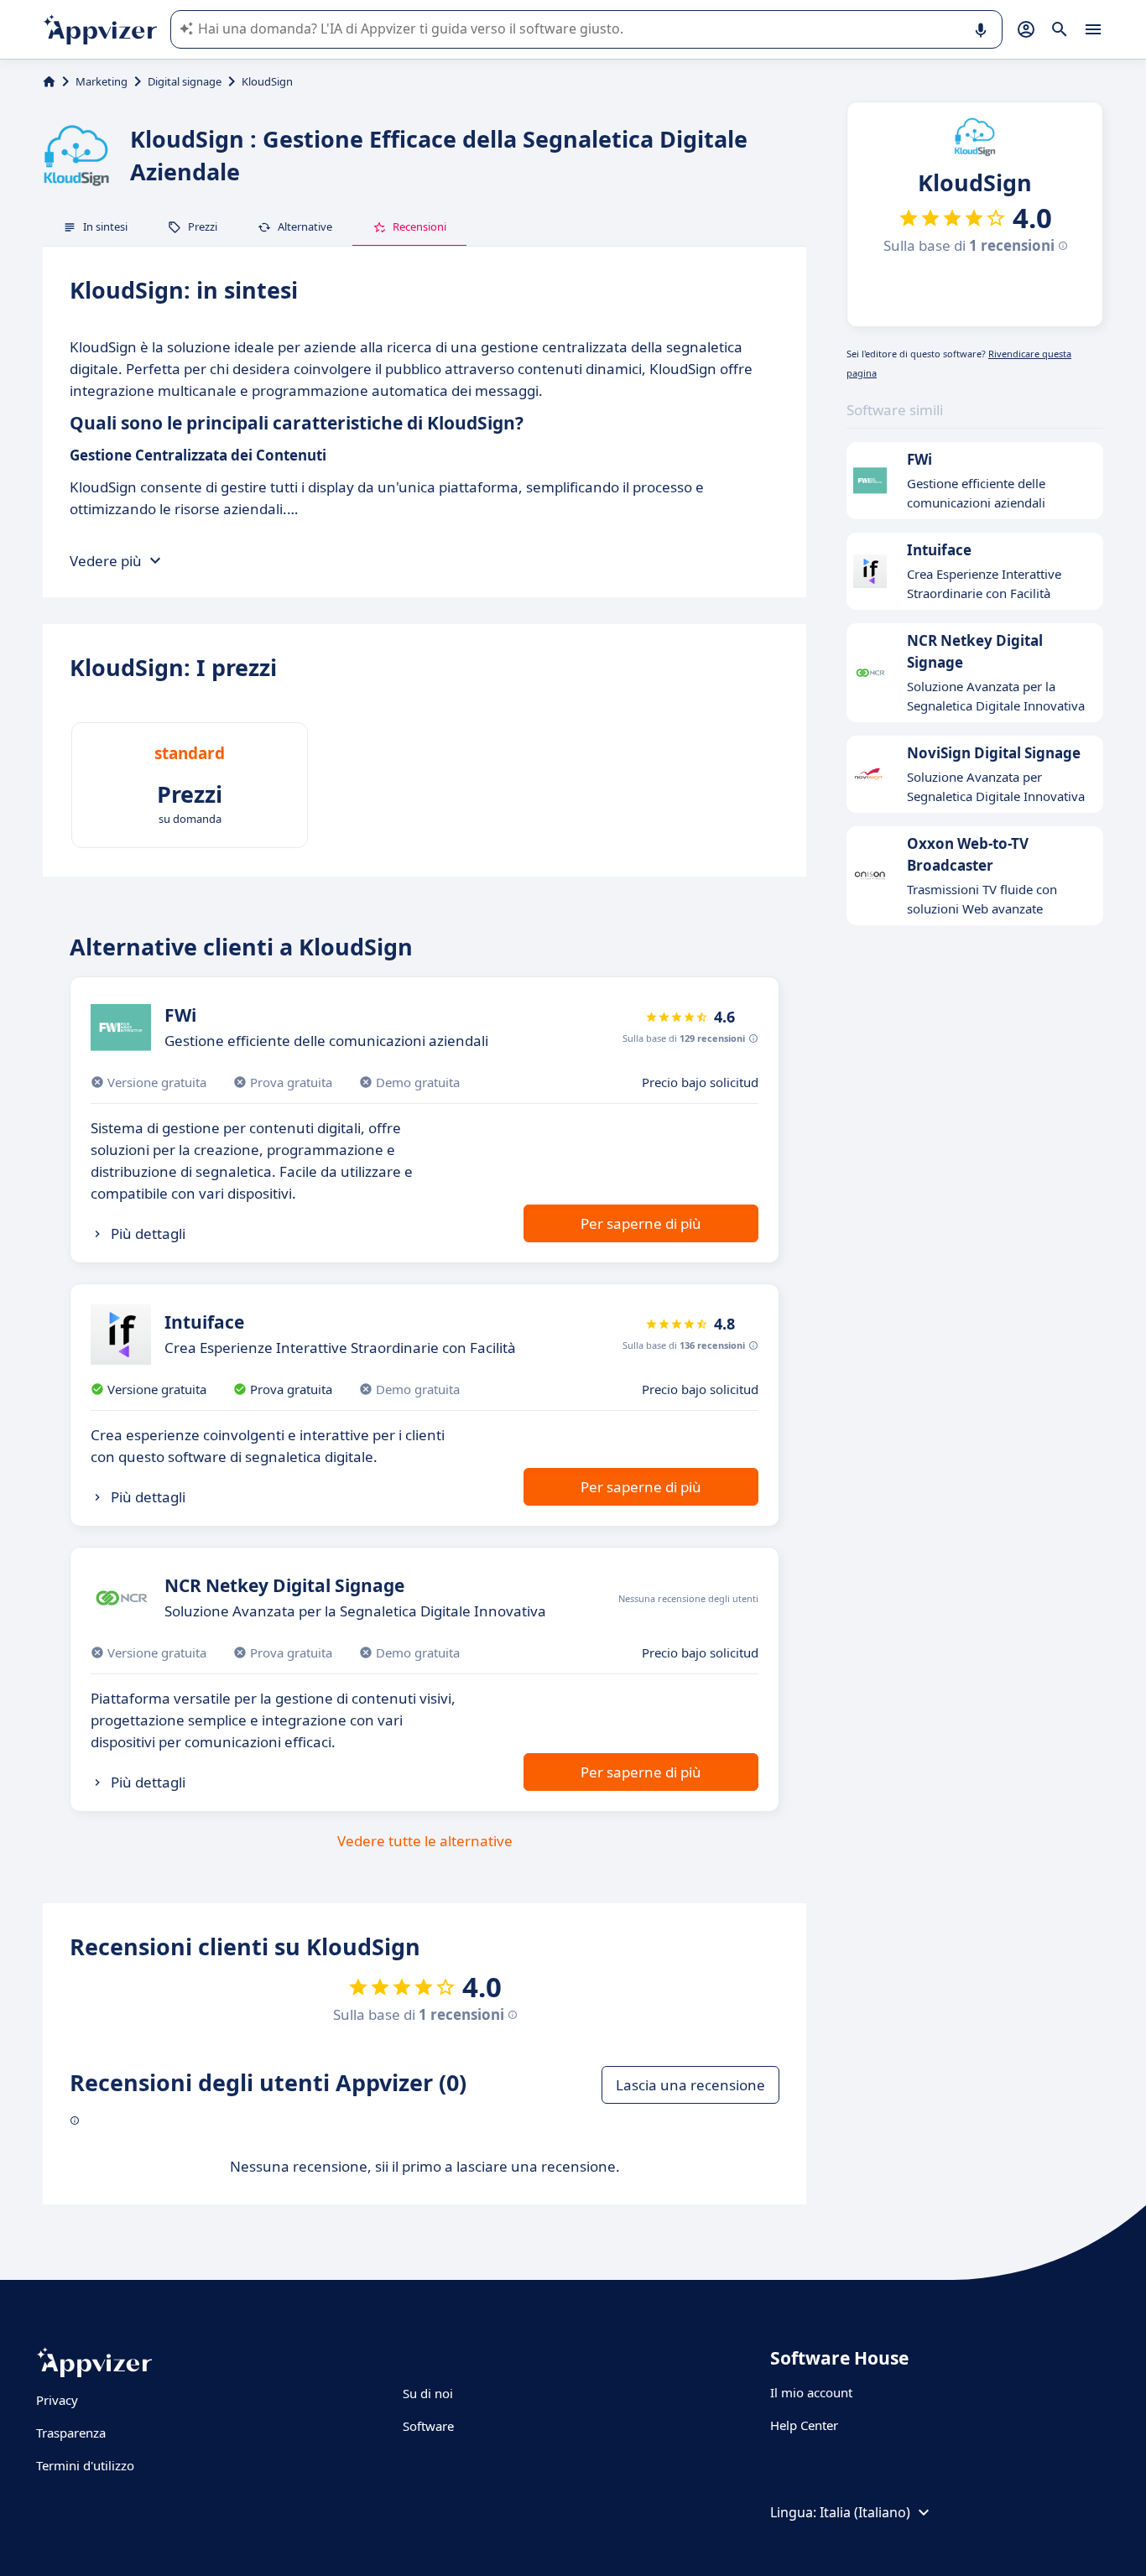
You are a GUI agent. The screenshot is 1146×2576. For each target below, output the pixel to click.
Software (428, 2426)
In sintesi (105, 226)
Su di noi (428, 2393)
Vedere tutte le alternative (425, 1841)
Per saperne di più (641, 1223)
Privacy (57, 2400)
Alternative (305, 226)
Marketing (102, 81)
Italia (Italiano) (865, 2512)
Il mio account (811, 2392)
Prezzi (203, 226)
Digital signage (185, 81)
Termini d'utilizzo (85, 2465)
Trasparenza (71, 2433)
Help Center (804, 2425)
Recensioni (419, 226)
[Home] (49, 81)
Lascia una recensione (690, 2085)
